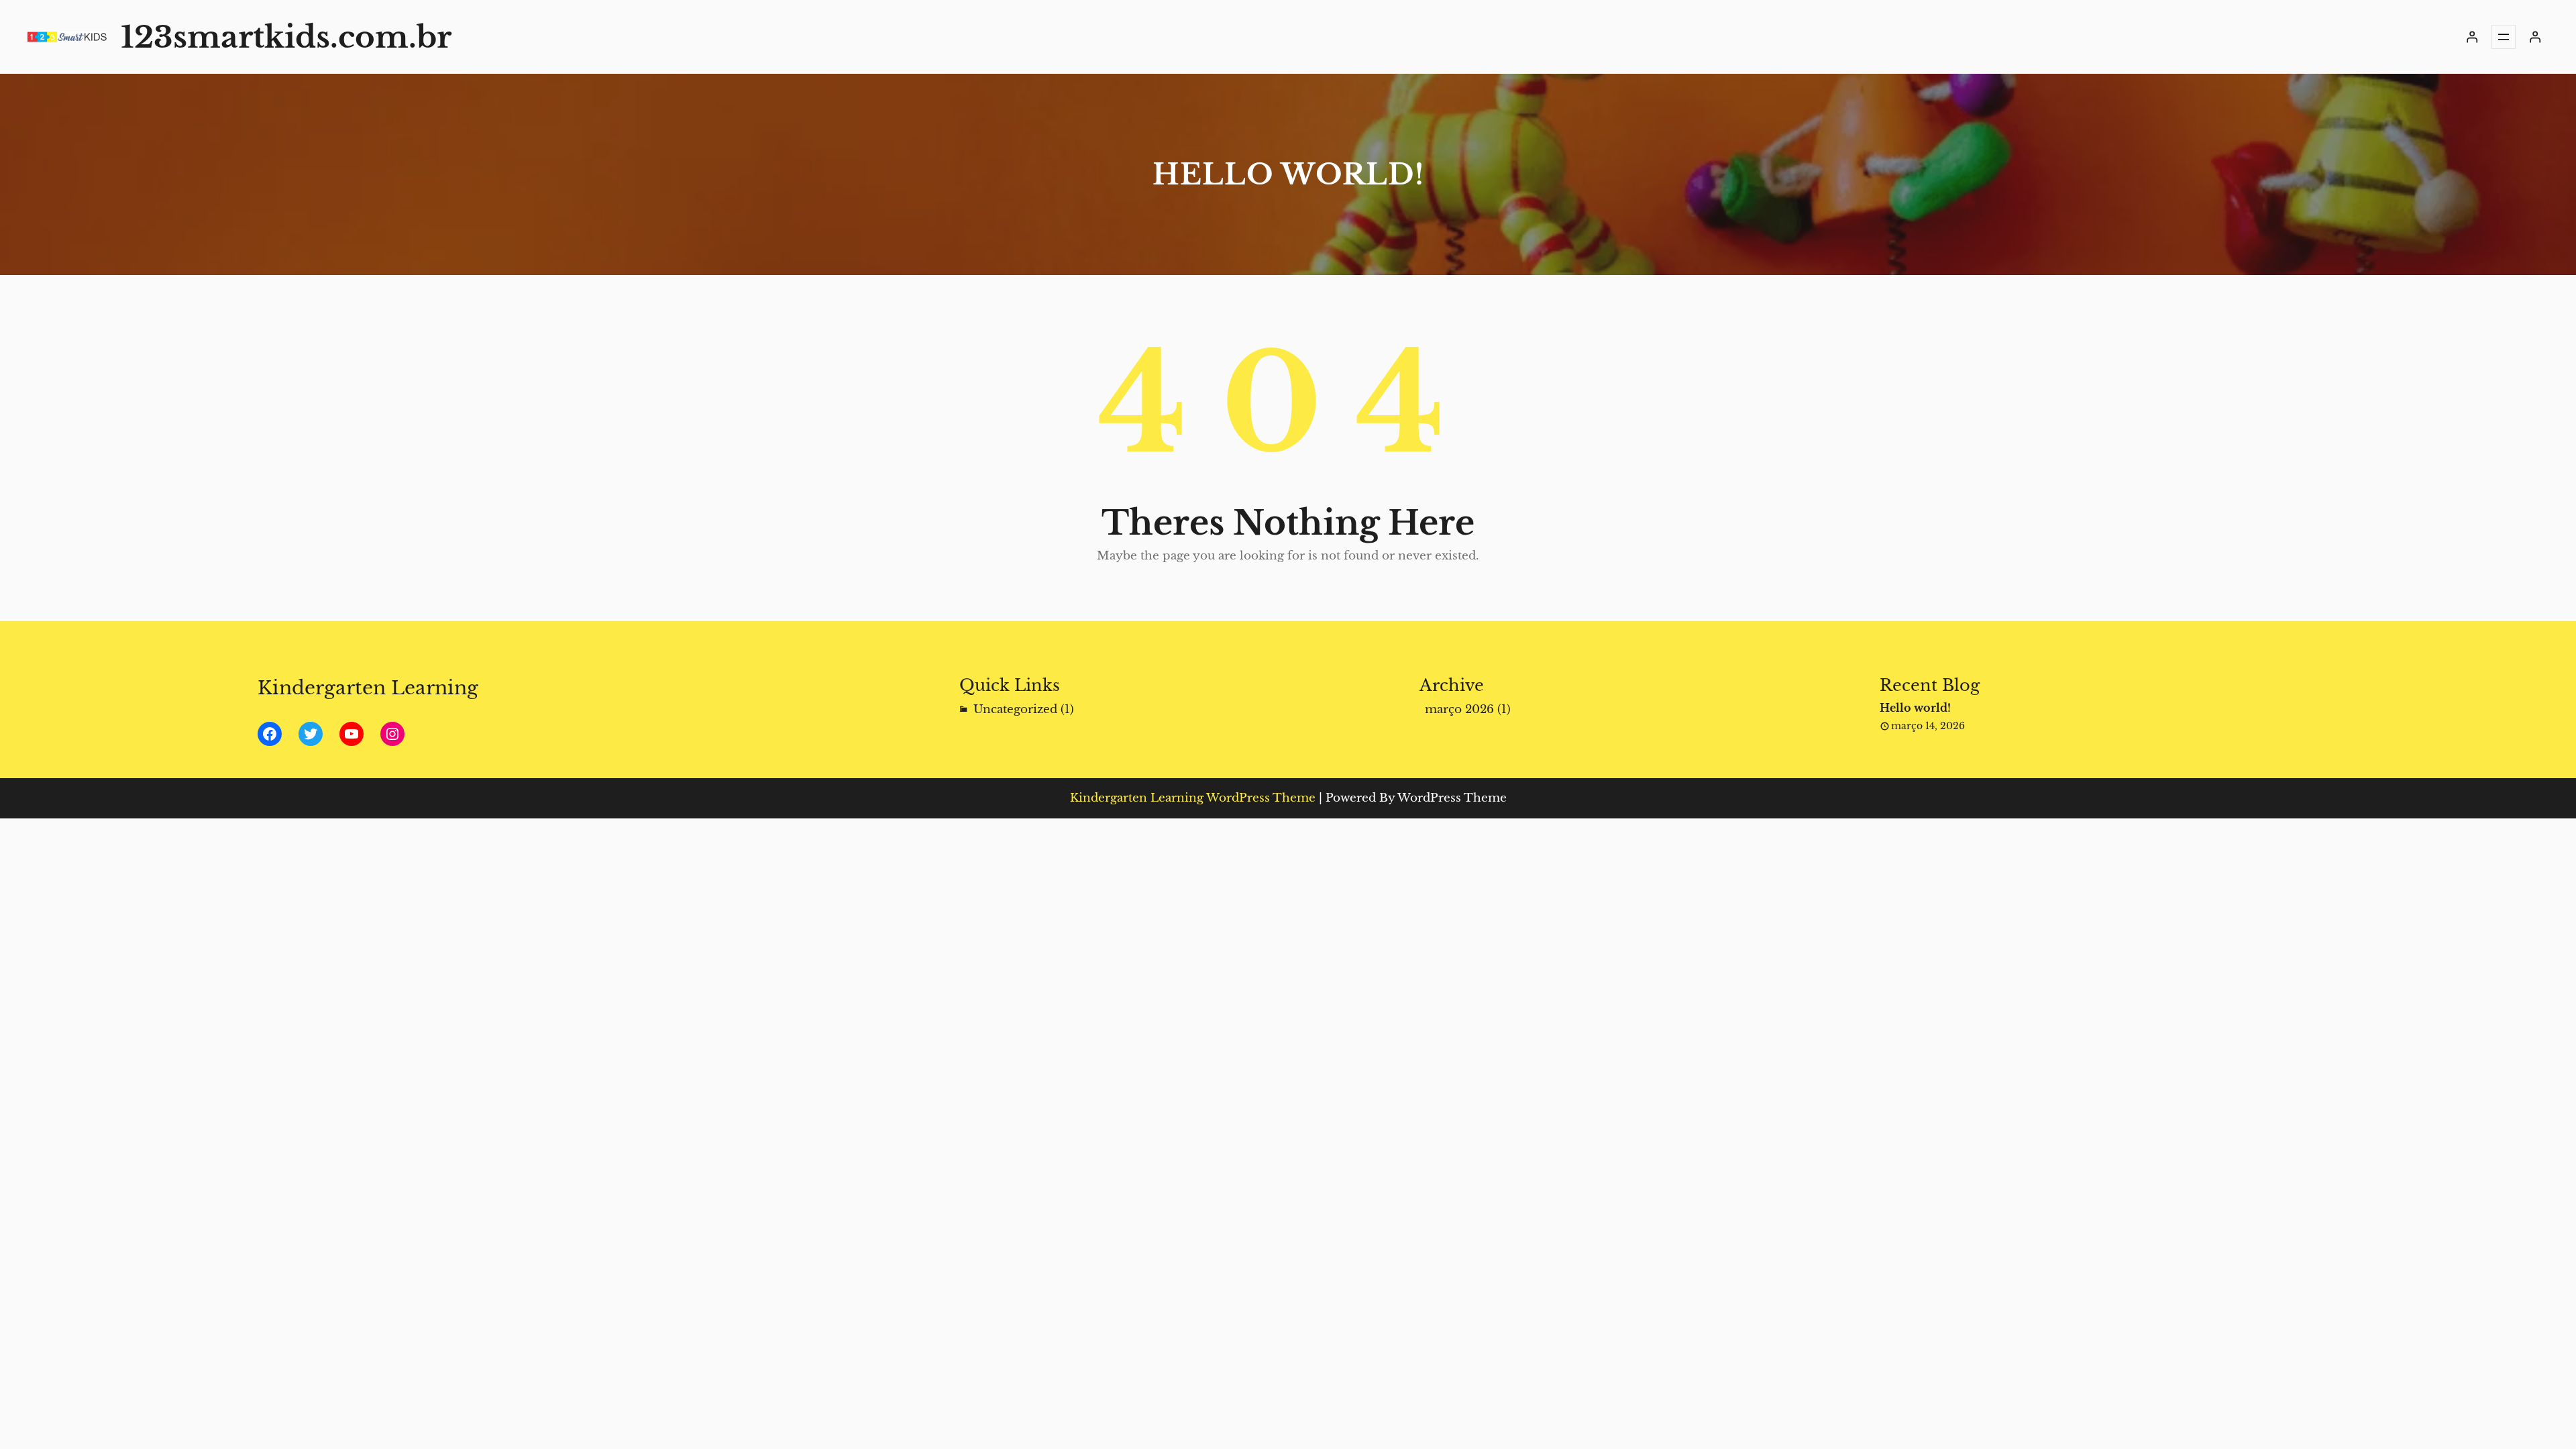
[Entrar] (2472, 37)
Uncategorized (1015, 709)
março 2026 (1459, 709)
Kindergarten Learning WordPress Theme (1193, 798)
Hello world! (1915, 708)
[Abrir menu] (2504, 37)
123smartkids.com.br (286, 37)
